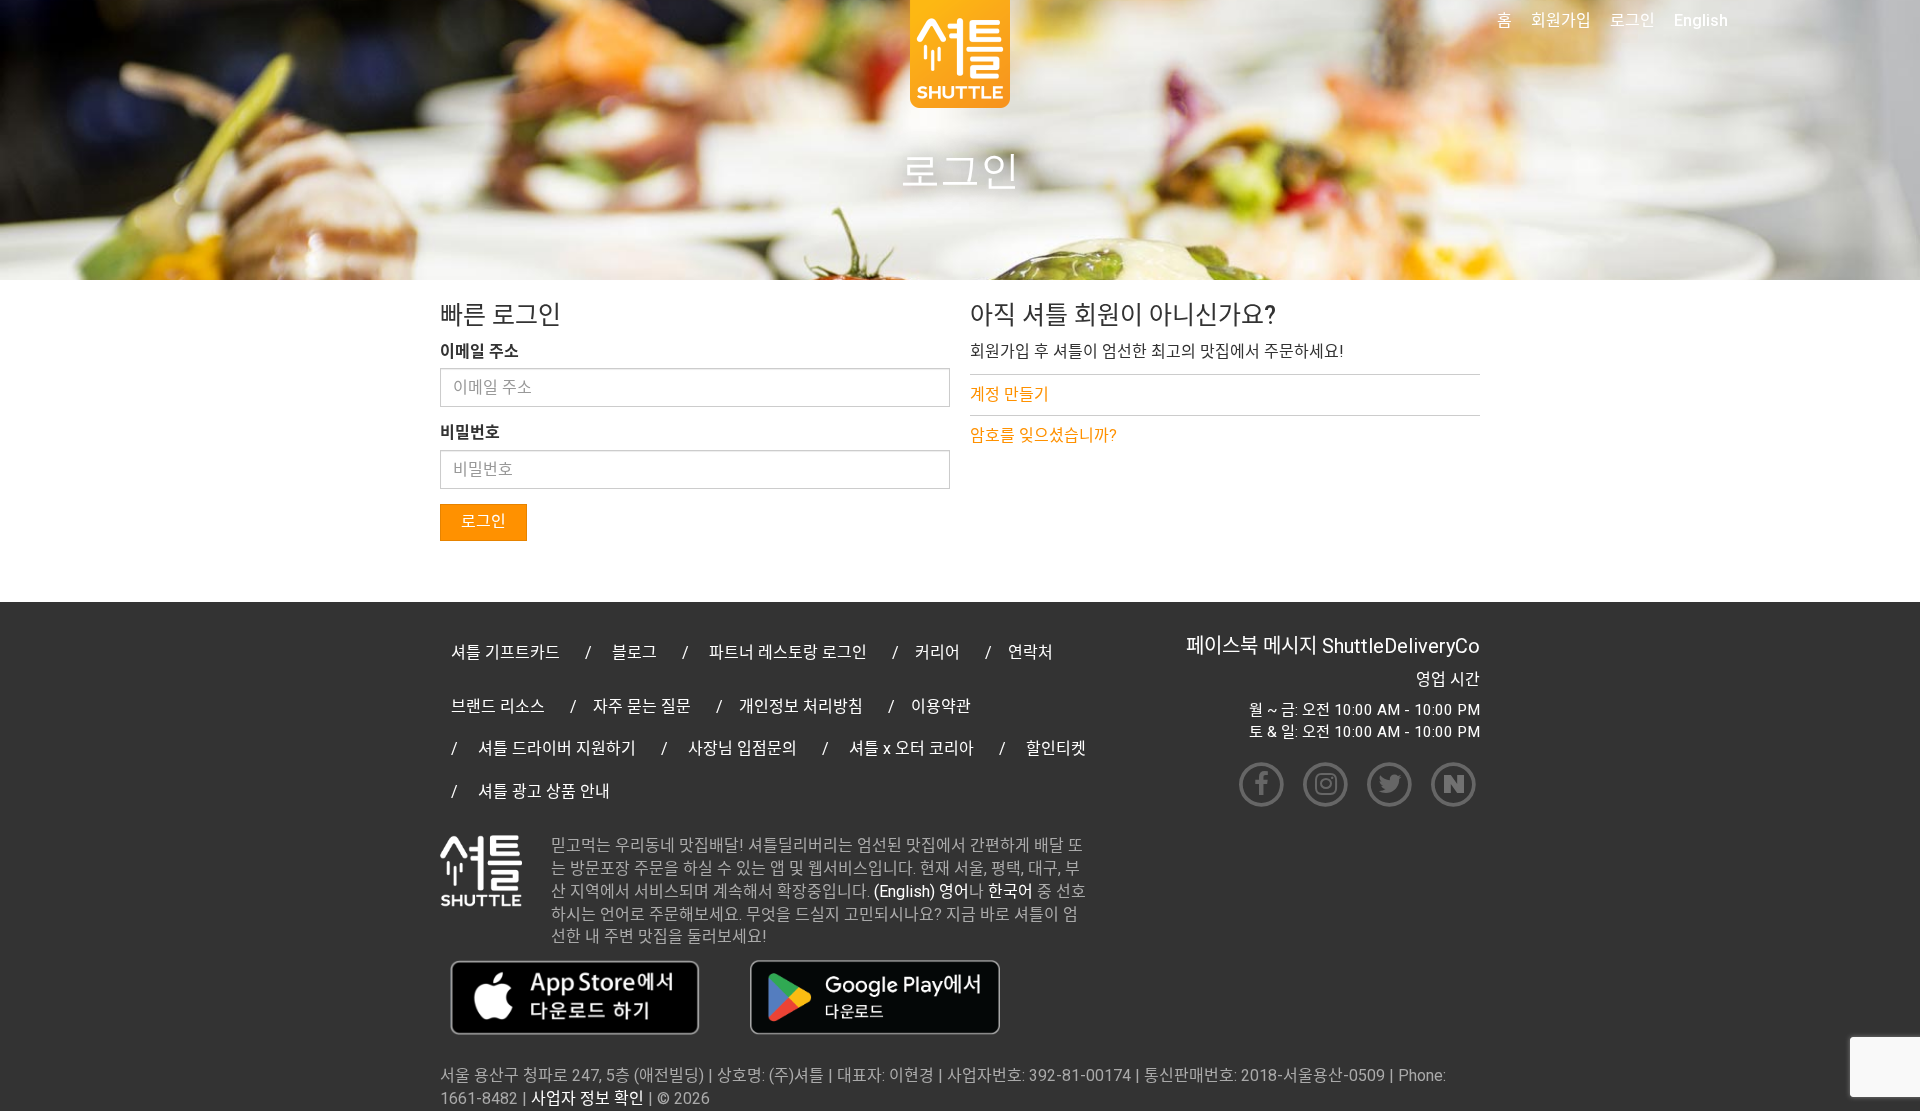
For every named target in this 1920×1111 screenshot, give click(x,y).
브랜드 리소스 (498, 706)
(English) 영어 (921, 891)
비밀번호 (470, 432)
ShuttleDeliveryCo (1401, 646)
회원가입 (1561, 20)
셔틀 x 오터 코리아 (911, 748)
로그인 (1632, 20)
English (1701, 20)
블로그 (634, 652)
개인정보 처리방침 (801, 706)
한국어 (1010, 891)
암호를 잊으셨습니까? (1043, 435)
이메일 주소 (479, 351)
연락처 (1030, 652)
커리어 (937, 652)
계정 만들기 (1009, 394)
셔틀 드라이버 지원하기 (557, 748)
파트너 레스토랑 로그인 (788, 652)
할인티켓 (1056, 748)
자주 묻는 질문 (642, 706)
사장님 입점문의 (742, 748)
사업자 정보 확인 (587, 1098)
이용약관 (941, 706)
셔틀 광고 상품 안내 (544, 791)
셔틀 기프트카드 (505, 652)
